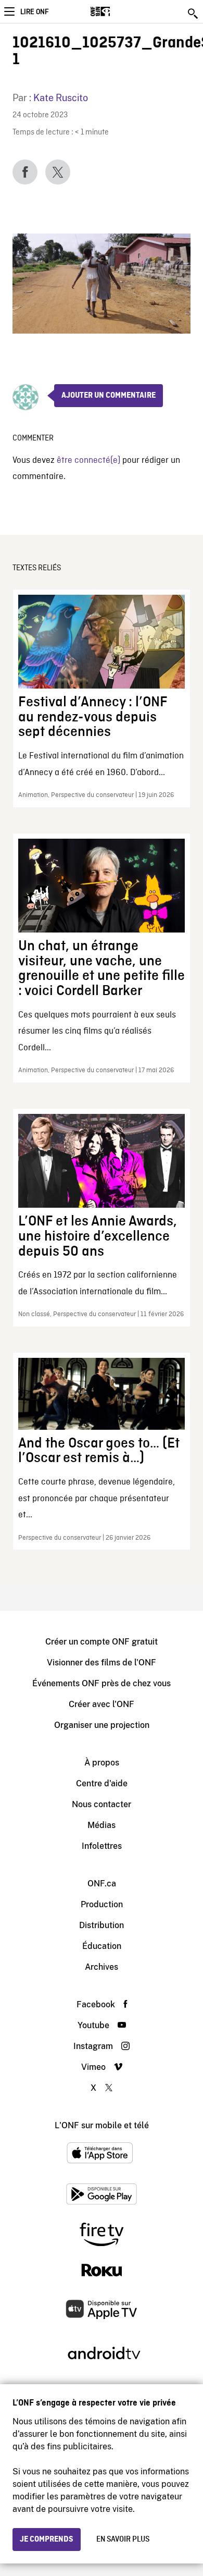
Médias (102, 1825)
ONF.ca (102, 1884)
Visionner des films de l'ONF (102, 1663)
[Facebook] (25, 172)
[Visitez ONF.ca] (118, 11)
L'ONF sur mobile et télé (102, 2125)
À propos (102, 1763)
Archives (102, 1967)
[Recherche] (194, 14)
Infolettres (102, 1846)
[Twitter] (58, 172)
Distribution (102, 1925)
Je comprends (47, 2540)
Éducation (102, 1946)
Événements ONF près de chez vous (102, 1683)
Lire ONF (34, 12)
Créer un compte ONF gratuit (102, 1642)
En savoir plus (123, 2540)
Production (102, 1904)
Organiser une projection (102, 1725)
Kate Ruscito (61, 98)
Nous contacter (102, 1804)
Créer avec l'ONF (102, 1704)
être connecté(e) (88, 461)
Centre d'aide (102, 1783)
